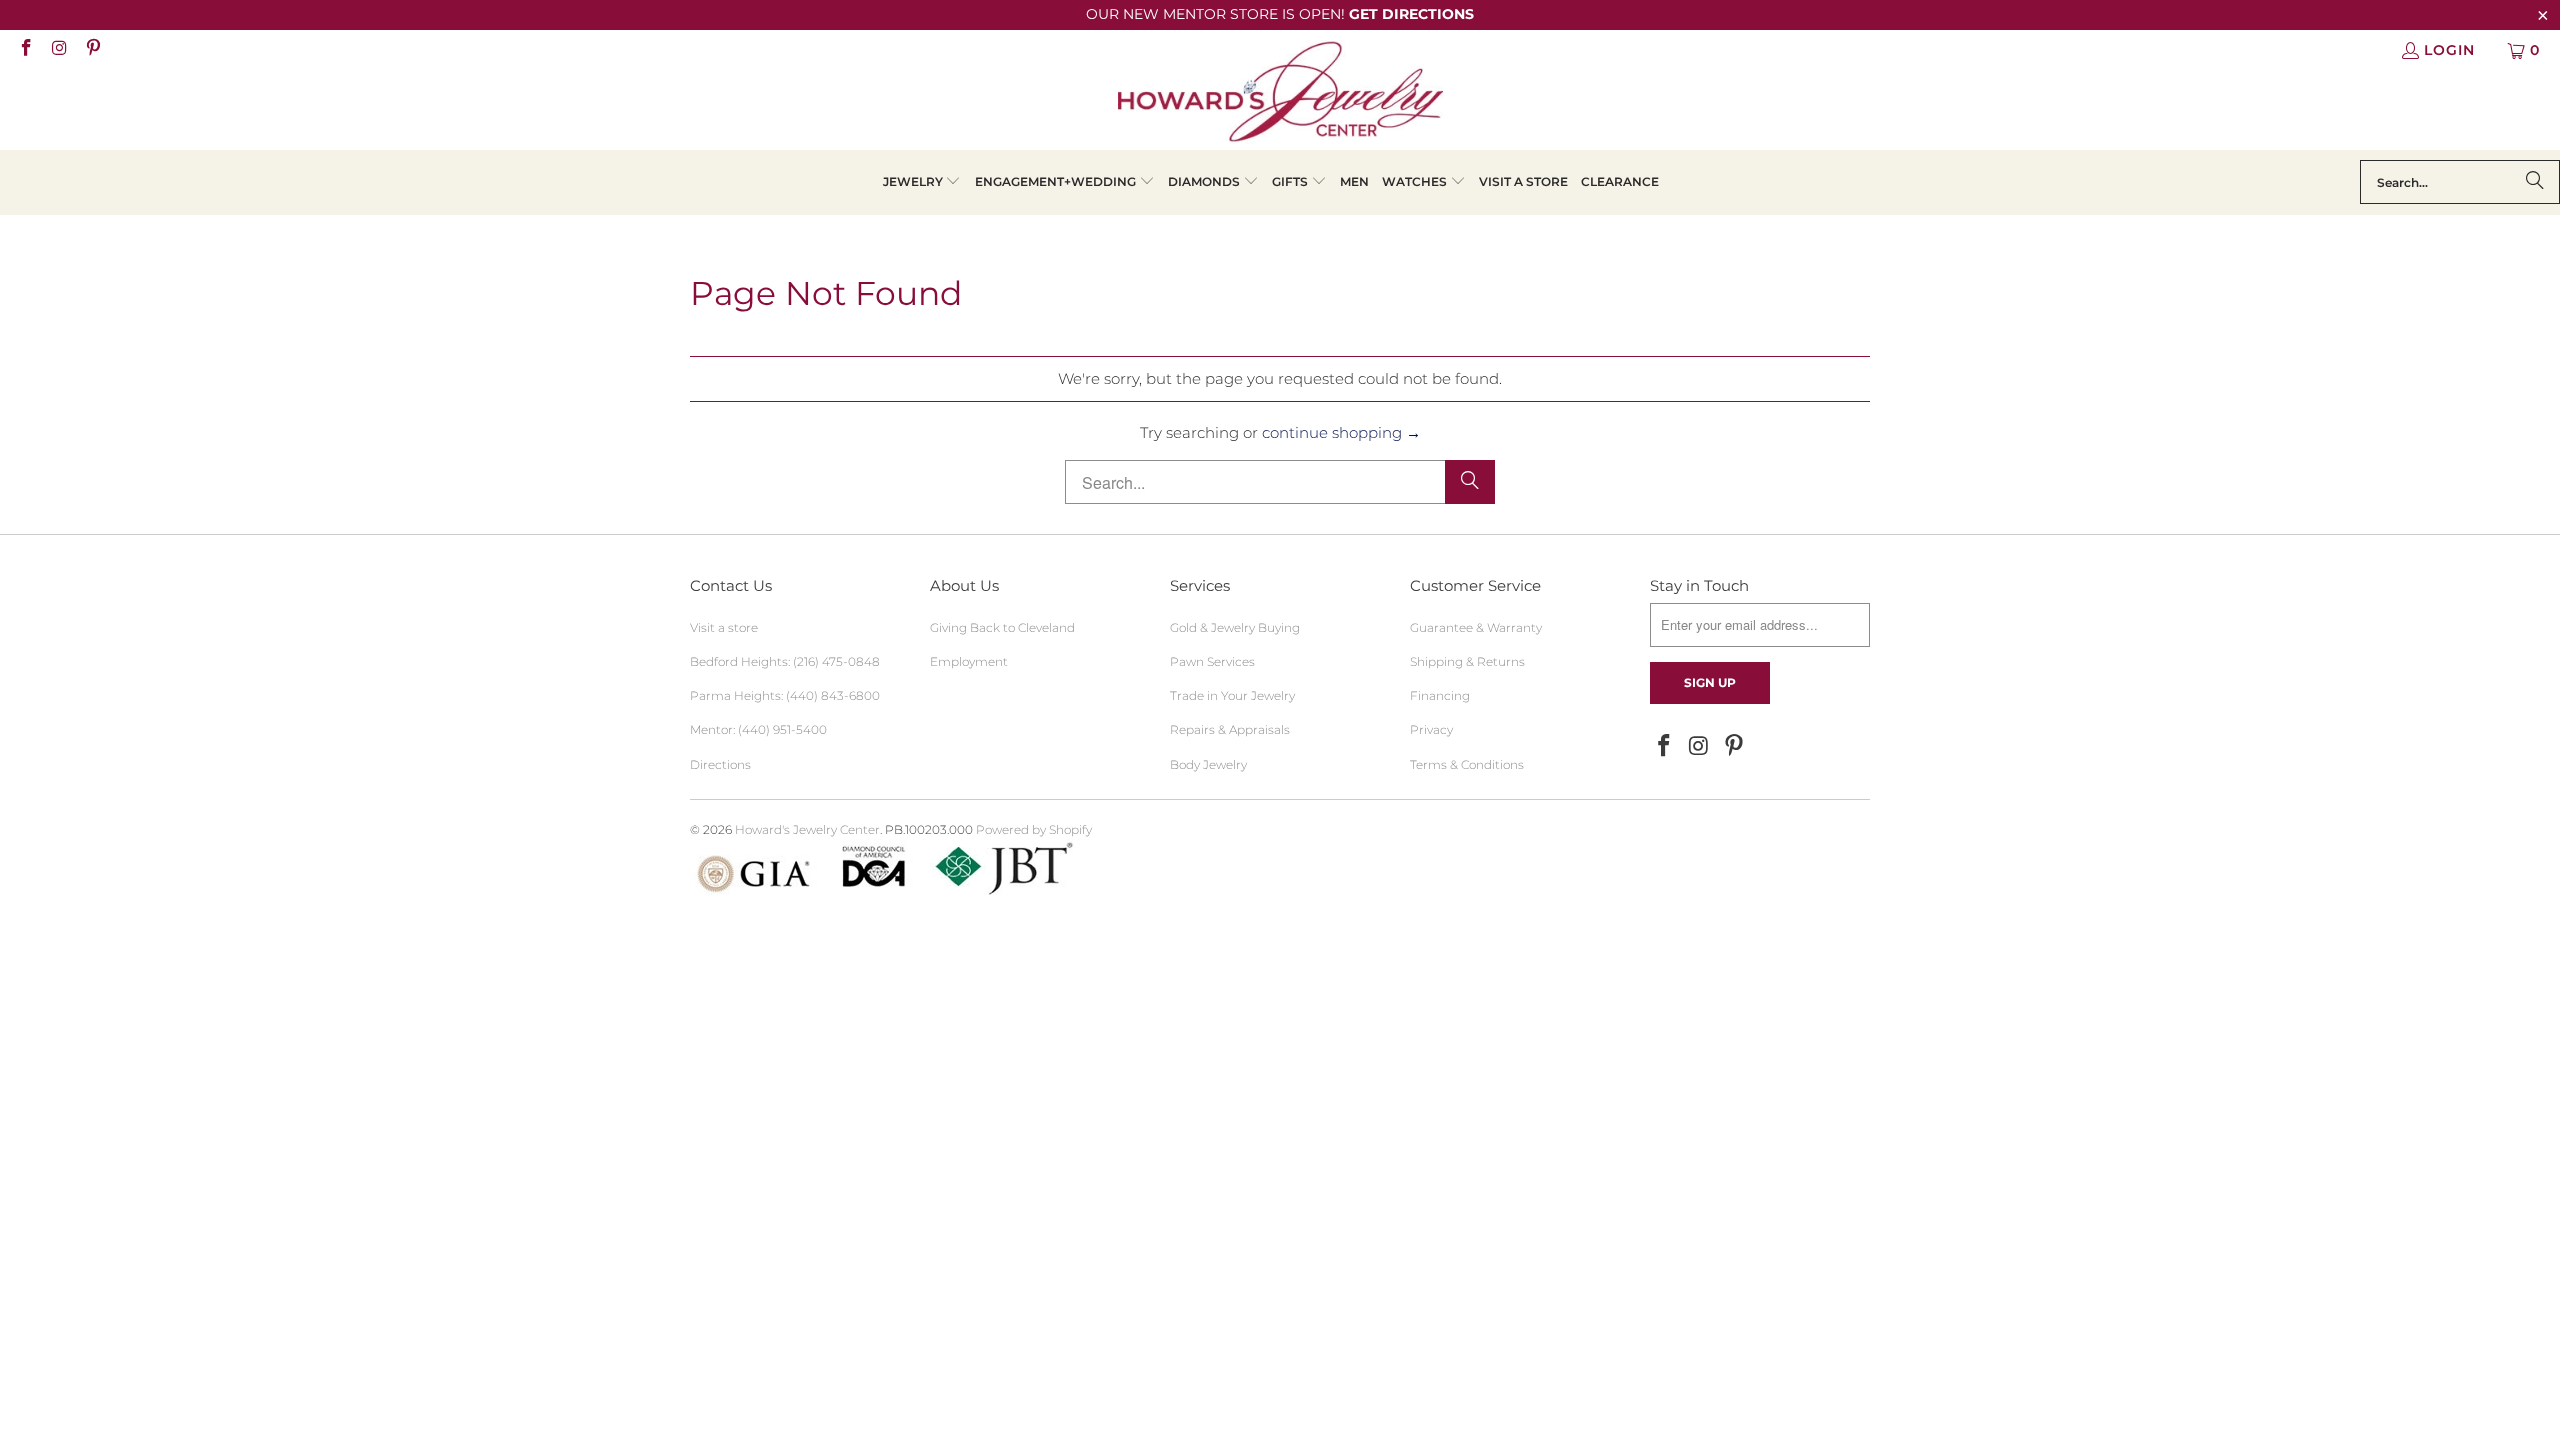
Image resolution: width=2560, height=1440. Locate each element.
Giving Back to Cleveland (1002, 627)
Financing (1440, 695)
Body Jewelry (1208, 764)
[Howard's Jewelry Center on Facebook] (25, 50)
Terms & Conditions (1467, 764)
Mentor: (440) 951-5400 (758, 729)
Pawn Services (1212, 661)
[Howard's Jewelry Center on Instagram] (59, 50)
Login (2449, 50)
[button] (922, 182)
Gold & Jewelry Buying (1235, 627)
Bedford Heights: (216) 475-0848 (785, 661)
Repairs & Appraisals (1230, 729)
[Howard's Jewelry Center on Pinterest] (92, 50)
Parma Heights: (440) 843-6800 (785, 695)
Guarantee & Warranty (1476, 627)
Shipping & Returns (1467, 661)
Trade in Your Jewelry (1232, 695)
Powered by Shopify (1034, 829)
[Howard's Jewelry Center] (1280, 95)
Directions (720, 764)
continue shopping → (1341, 432)
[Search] (2535, 182)
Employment (969, 661)
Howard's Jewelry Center (807, 829)
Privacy (1431, 729)
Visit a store (724, 627)
